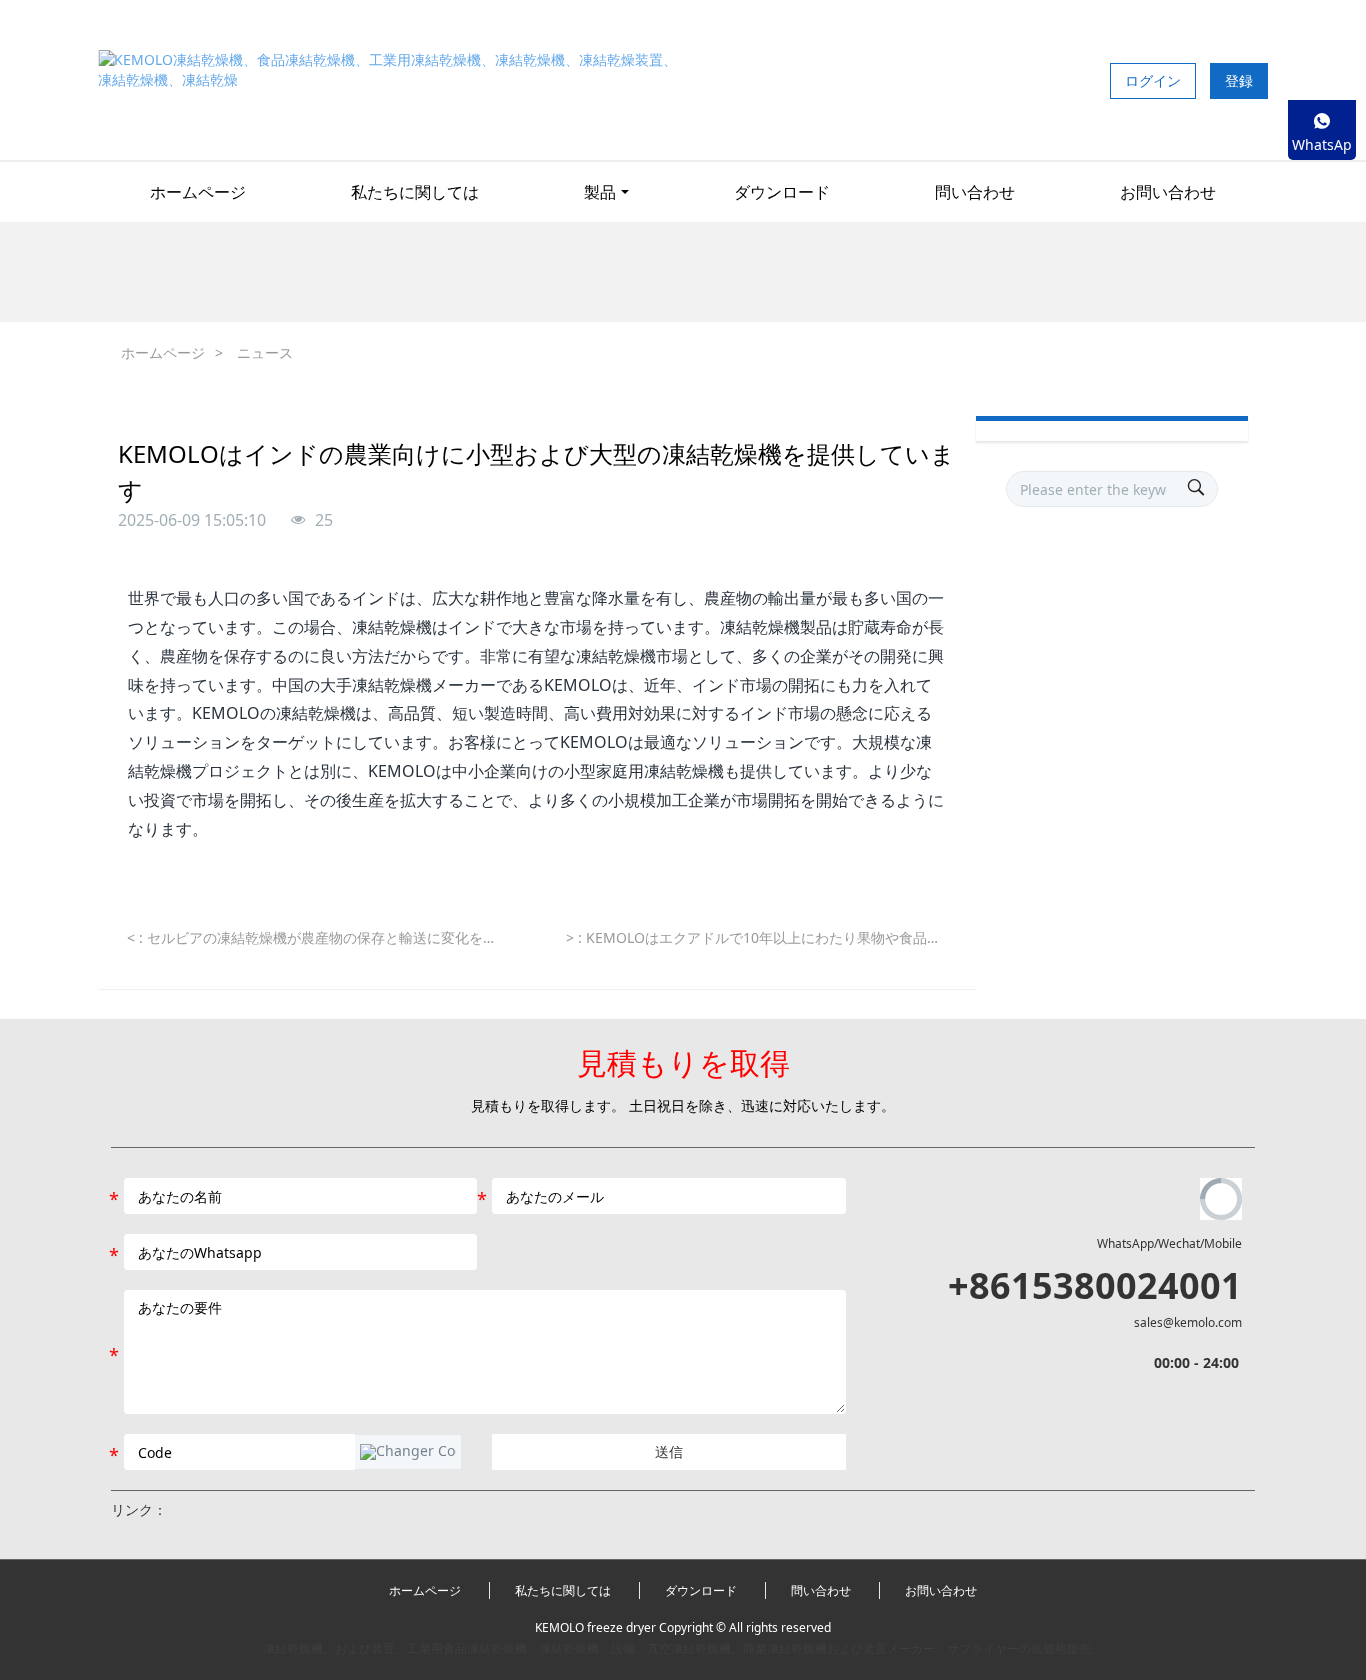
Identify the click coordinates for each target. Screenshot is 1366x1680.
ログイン (1153, 80)
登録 (1239, 80)
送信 (669, 1451)
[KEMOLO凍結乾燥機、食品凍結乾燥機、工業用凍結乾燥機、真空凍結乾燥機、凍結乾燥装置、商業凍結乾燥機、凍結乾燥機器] (390, 80)
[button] (408, 1452)
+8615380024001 (1095, 1285)
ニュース (265, 352)
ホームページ (198, 192)
